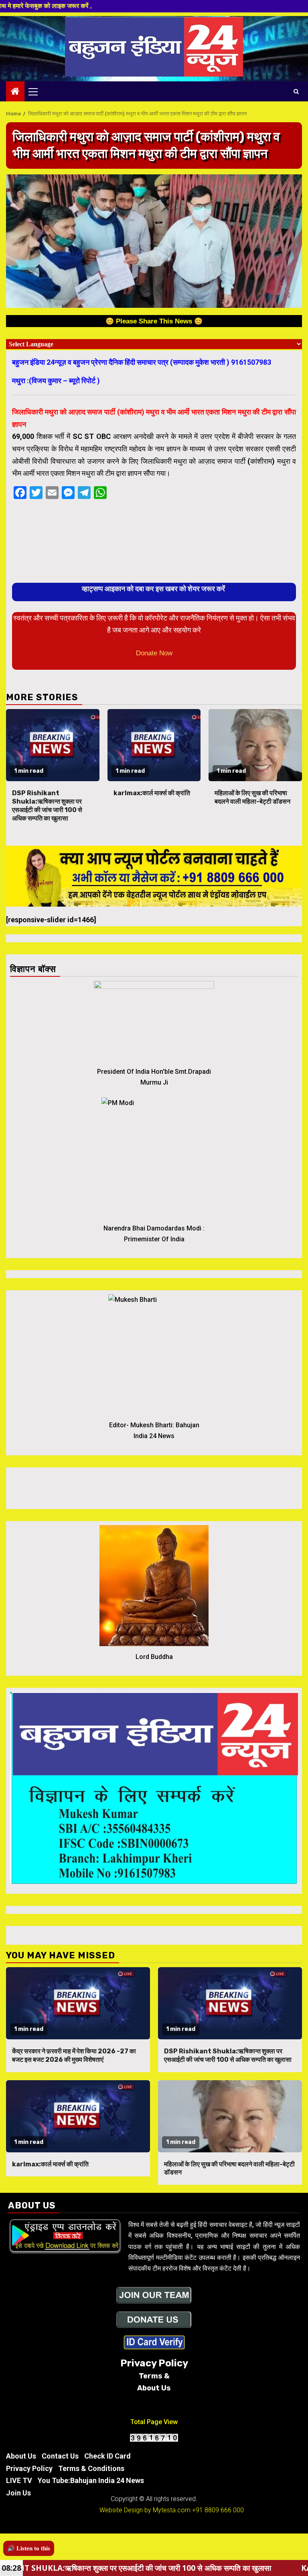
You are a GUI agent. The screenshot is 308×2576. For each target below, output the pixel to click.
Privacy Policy (29, 2468)
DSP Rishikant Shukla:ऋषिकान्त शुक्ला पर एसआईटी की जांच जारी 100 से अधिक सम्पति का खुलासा (47, 805)
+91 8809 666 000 (218, 2510)
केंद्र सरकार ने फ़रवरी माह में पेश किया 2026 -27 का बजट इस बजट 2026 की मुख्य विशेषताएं (74, 2055)
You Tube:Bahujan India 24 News (91, 2480)
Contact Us (60, 2456)
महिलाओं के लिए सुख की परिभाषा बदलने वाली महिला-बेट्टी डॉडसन (252, 797)
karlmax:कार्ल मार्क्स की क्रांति (152, 793)
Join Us (18, 2493)
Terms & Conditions (91, 2468)
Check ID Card (107, 2456)
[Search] (296, 91)
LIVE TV (19, 2480)
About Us (21, 2456)
